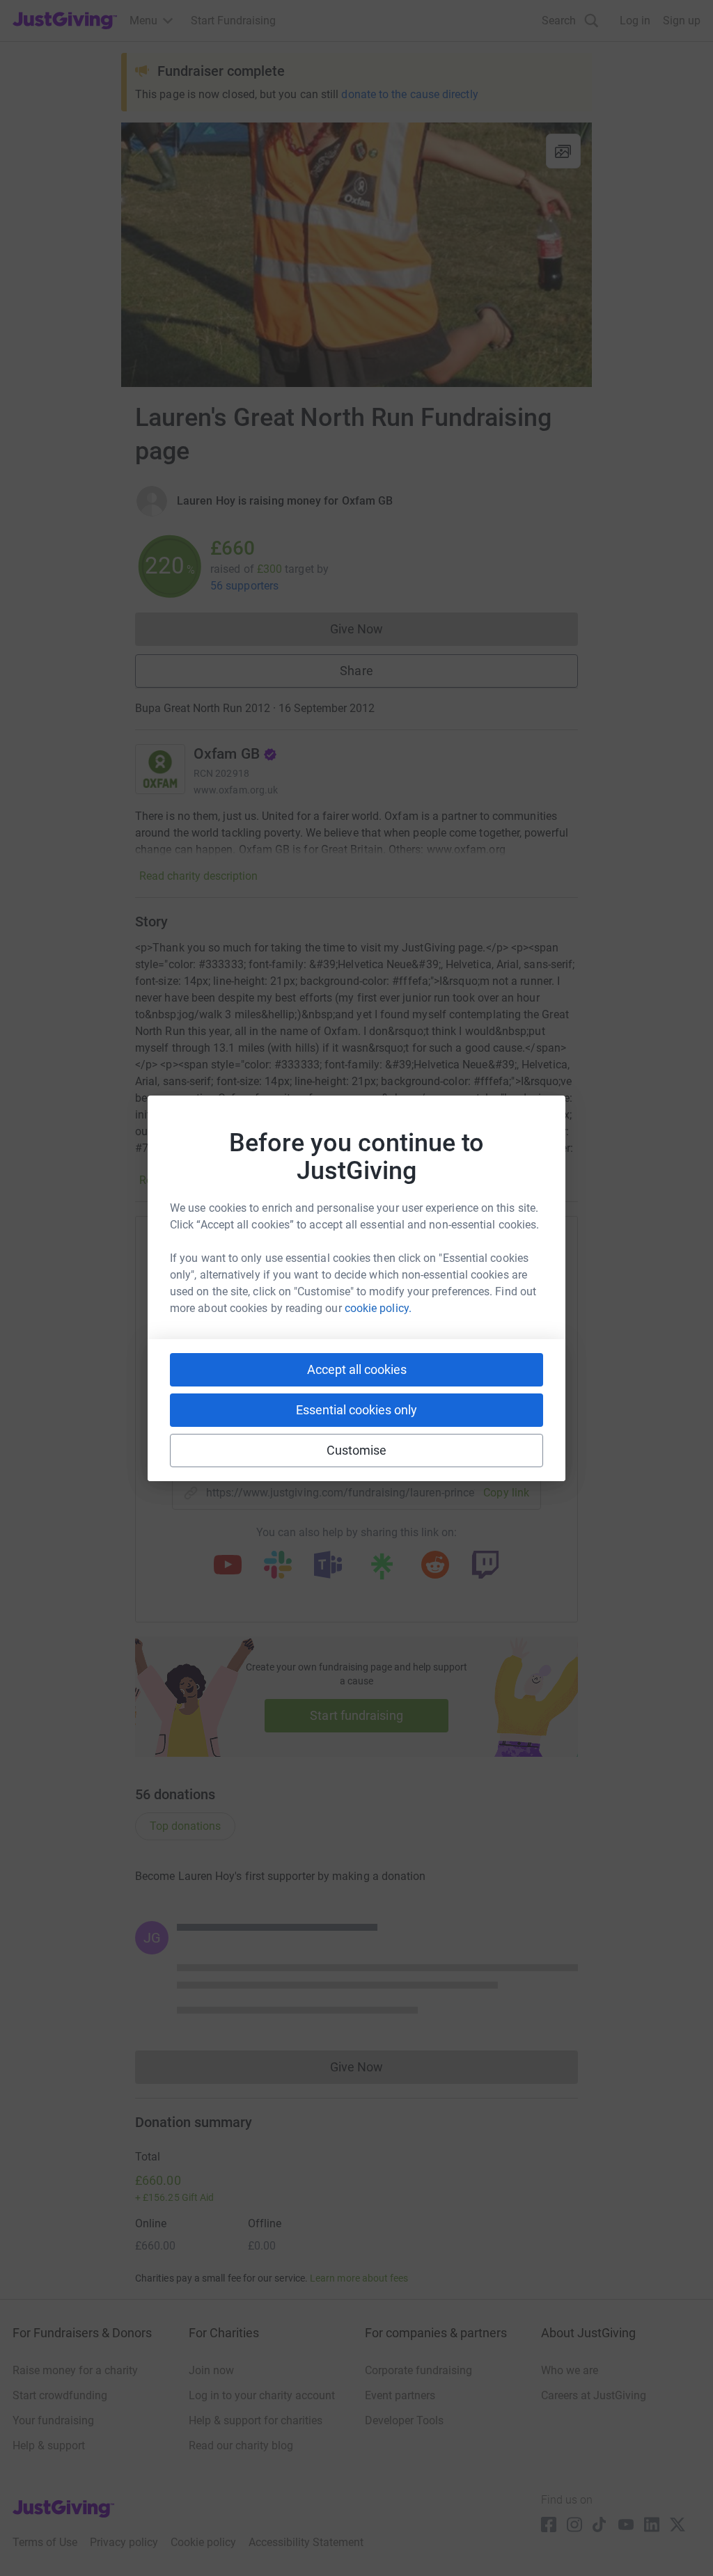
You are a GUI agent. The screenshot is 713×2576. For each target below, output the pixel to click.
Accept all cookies (357, 1369)
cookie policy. (378, 1308)
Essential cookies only (356, 1410)
